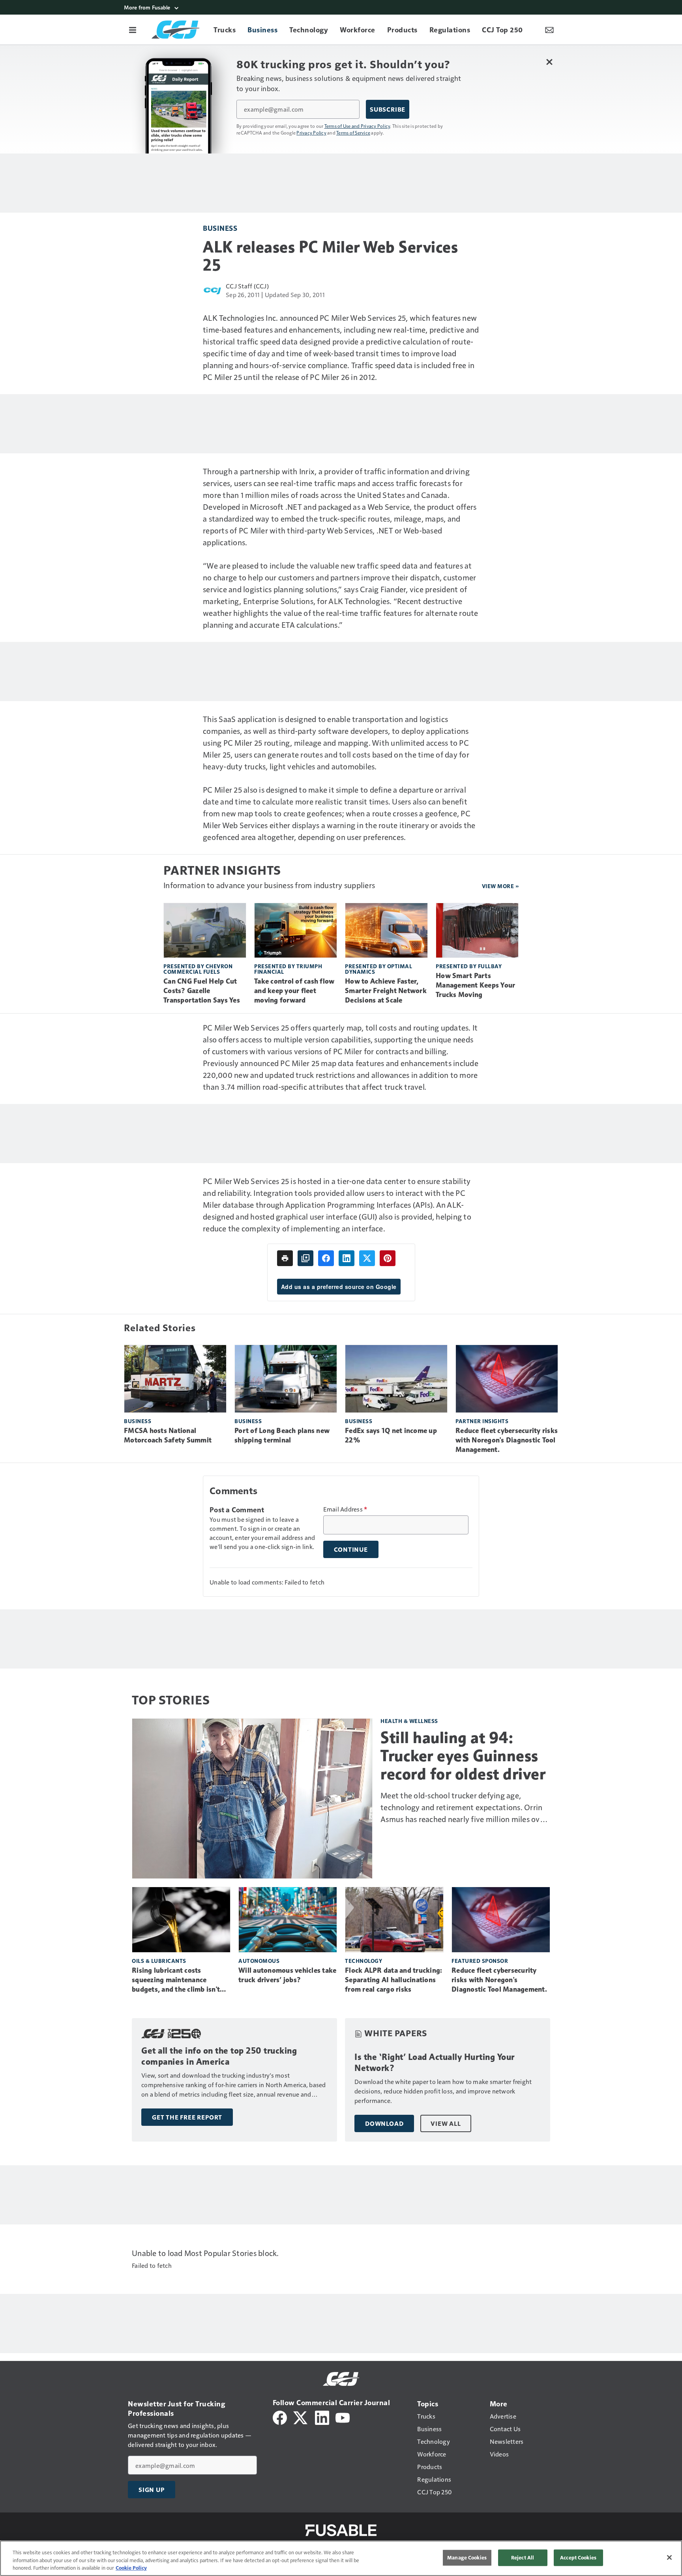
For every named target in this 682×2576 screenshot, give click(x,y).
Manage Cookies (467, 2557)
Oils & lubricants (159, 1961)
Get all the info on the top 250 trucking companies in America (219, 2056)
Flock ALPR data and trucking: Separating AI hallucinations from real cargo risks (393, 1980)
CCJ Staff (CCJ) (247, 286)
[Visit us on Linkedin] (322, 2417)
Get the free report (187, 2117)
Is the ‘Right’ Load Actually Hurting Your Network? (435, 2062)
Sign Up (152, 2490)
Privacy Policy (311, 133)
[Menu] (133, 30)
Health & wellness (409, 1721)
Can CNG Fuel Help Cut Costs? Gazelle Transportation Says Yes (202, 991)
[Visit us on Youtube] (343, 2417)
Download (384, 2123)
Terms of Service (353, 133)
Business (220, 228)
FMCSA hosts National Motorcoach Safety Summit (168, 1435)
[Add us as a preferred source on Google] (305, 1258)
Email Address (345, 1509)
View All (446, 2123)
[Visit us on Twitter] (301, 2417)
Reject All (523, 2557)
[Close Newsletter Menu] (549, 62)
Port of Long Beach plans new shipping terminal (282, 1435)
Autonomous (259, 1961)
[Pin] (388, 1258)
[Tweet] (367, 1258)
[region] (341, 2558)
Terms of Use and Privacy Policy (357, 126)
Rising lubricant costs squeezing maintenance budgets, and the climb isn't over (176, 1980)
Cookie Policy (131, 2568)
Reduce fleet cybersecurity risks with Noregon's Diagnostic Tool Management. (507, 1440)
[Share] (326, 1258)
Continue (351, 1549)
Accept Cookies (578, 2557)
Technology (363, 1961)
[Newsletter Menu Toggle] (549, 30)
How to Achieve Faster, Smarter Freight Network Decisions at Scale (386, 991)
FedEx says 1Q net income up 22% (391, 1435)
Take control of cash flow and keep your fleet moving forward (294, 991)
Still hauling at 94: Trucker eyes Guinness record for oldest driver (463, 1756)
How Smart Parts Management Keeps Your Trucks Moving (475, 985)
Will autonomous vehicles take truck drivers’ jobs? (287, 1975)
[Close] (669, 2557)
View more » (500, 886)
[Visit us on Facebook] (280, 2417)
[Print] (285, 1258)
